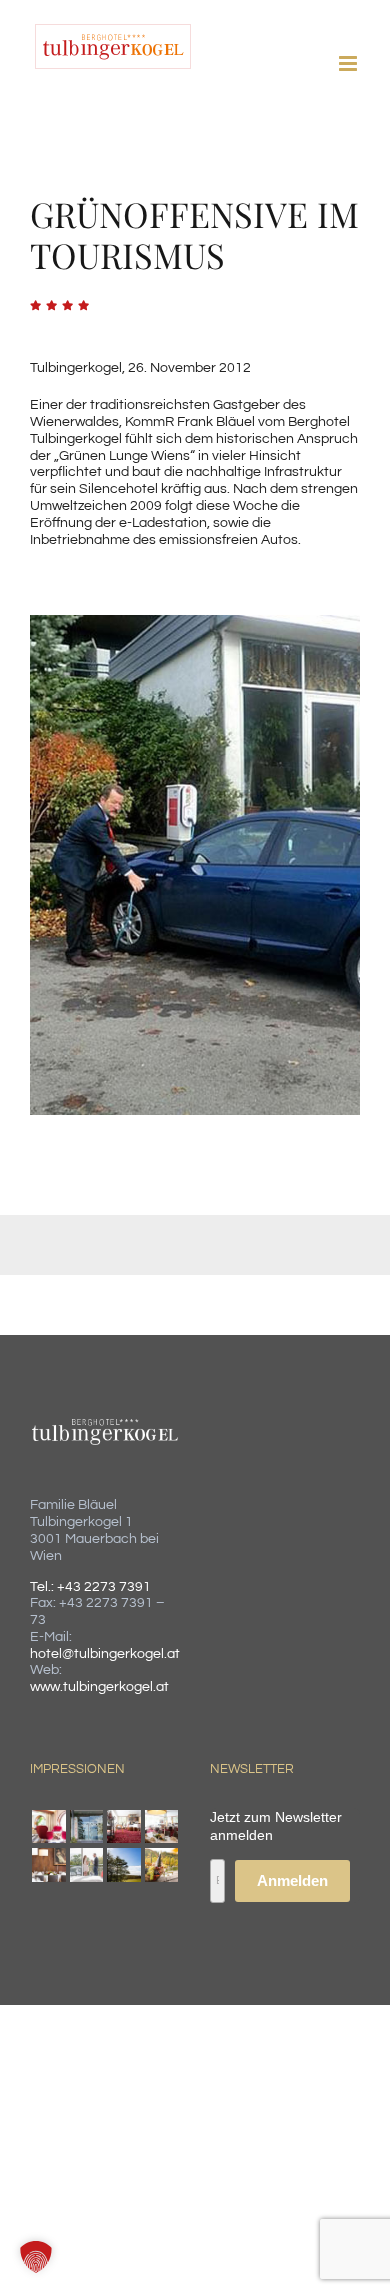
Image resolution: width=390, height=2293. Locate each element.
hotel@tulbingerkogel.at (105, 1654)
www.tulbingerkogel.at (99, 1687)
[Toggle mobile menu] (349, 63)
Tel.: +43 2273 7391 (90, 1587)
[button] (36, 2257)
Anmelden (292, 1880)
